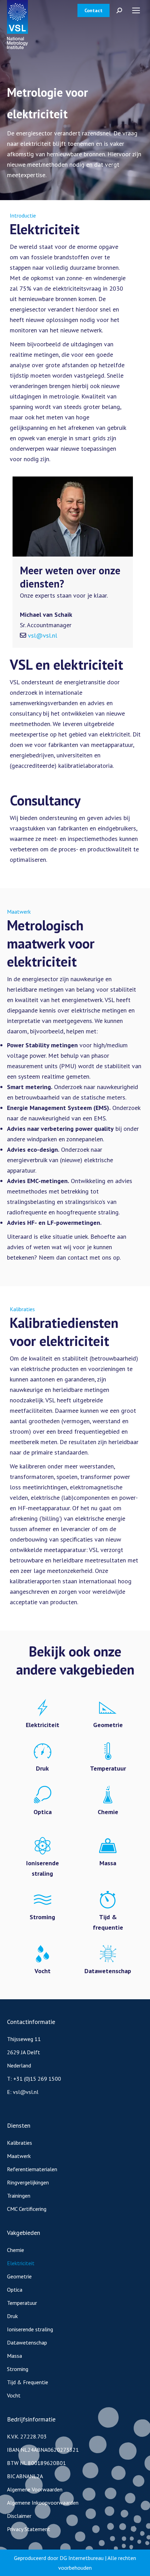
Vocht (14, 2395)
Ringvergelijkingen (28, 2182)
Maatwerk (19, 2156)
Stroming (18, 2369)
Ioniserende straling (30, 2329)
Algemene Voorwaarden (35, 2489)
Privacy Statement (29, 2529)
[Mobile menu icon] (136, 10)
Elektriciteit (21, 2263)
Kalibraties (20, 2143)
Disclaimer (19, 2516)
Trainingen (19, 2196)
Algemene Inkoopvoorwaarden (43, 2503)
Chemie (16, 2250)
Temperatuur (22, 2303)
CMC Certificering (27, 2209)
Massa (14, 2356)
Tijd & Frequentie (28, 2382)
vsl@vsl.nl (43, 635)
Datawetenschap (27, 2342)
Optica (15, 2290)
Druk (12, 2316)
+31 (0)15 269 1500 (37, 2079)
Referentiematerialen (32, 2169)
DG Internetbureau (82, 2558)
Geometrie (19, 2276)
